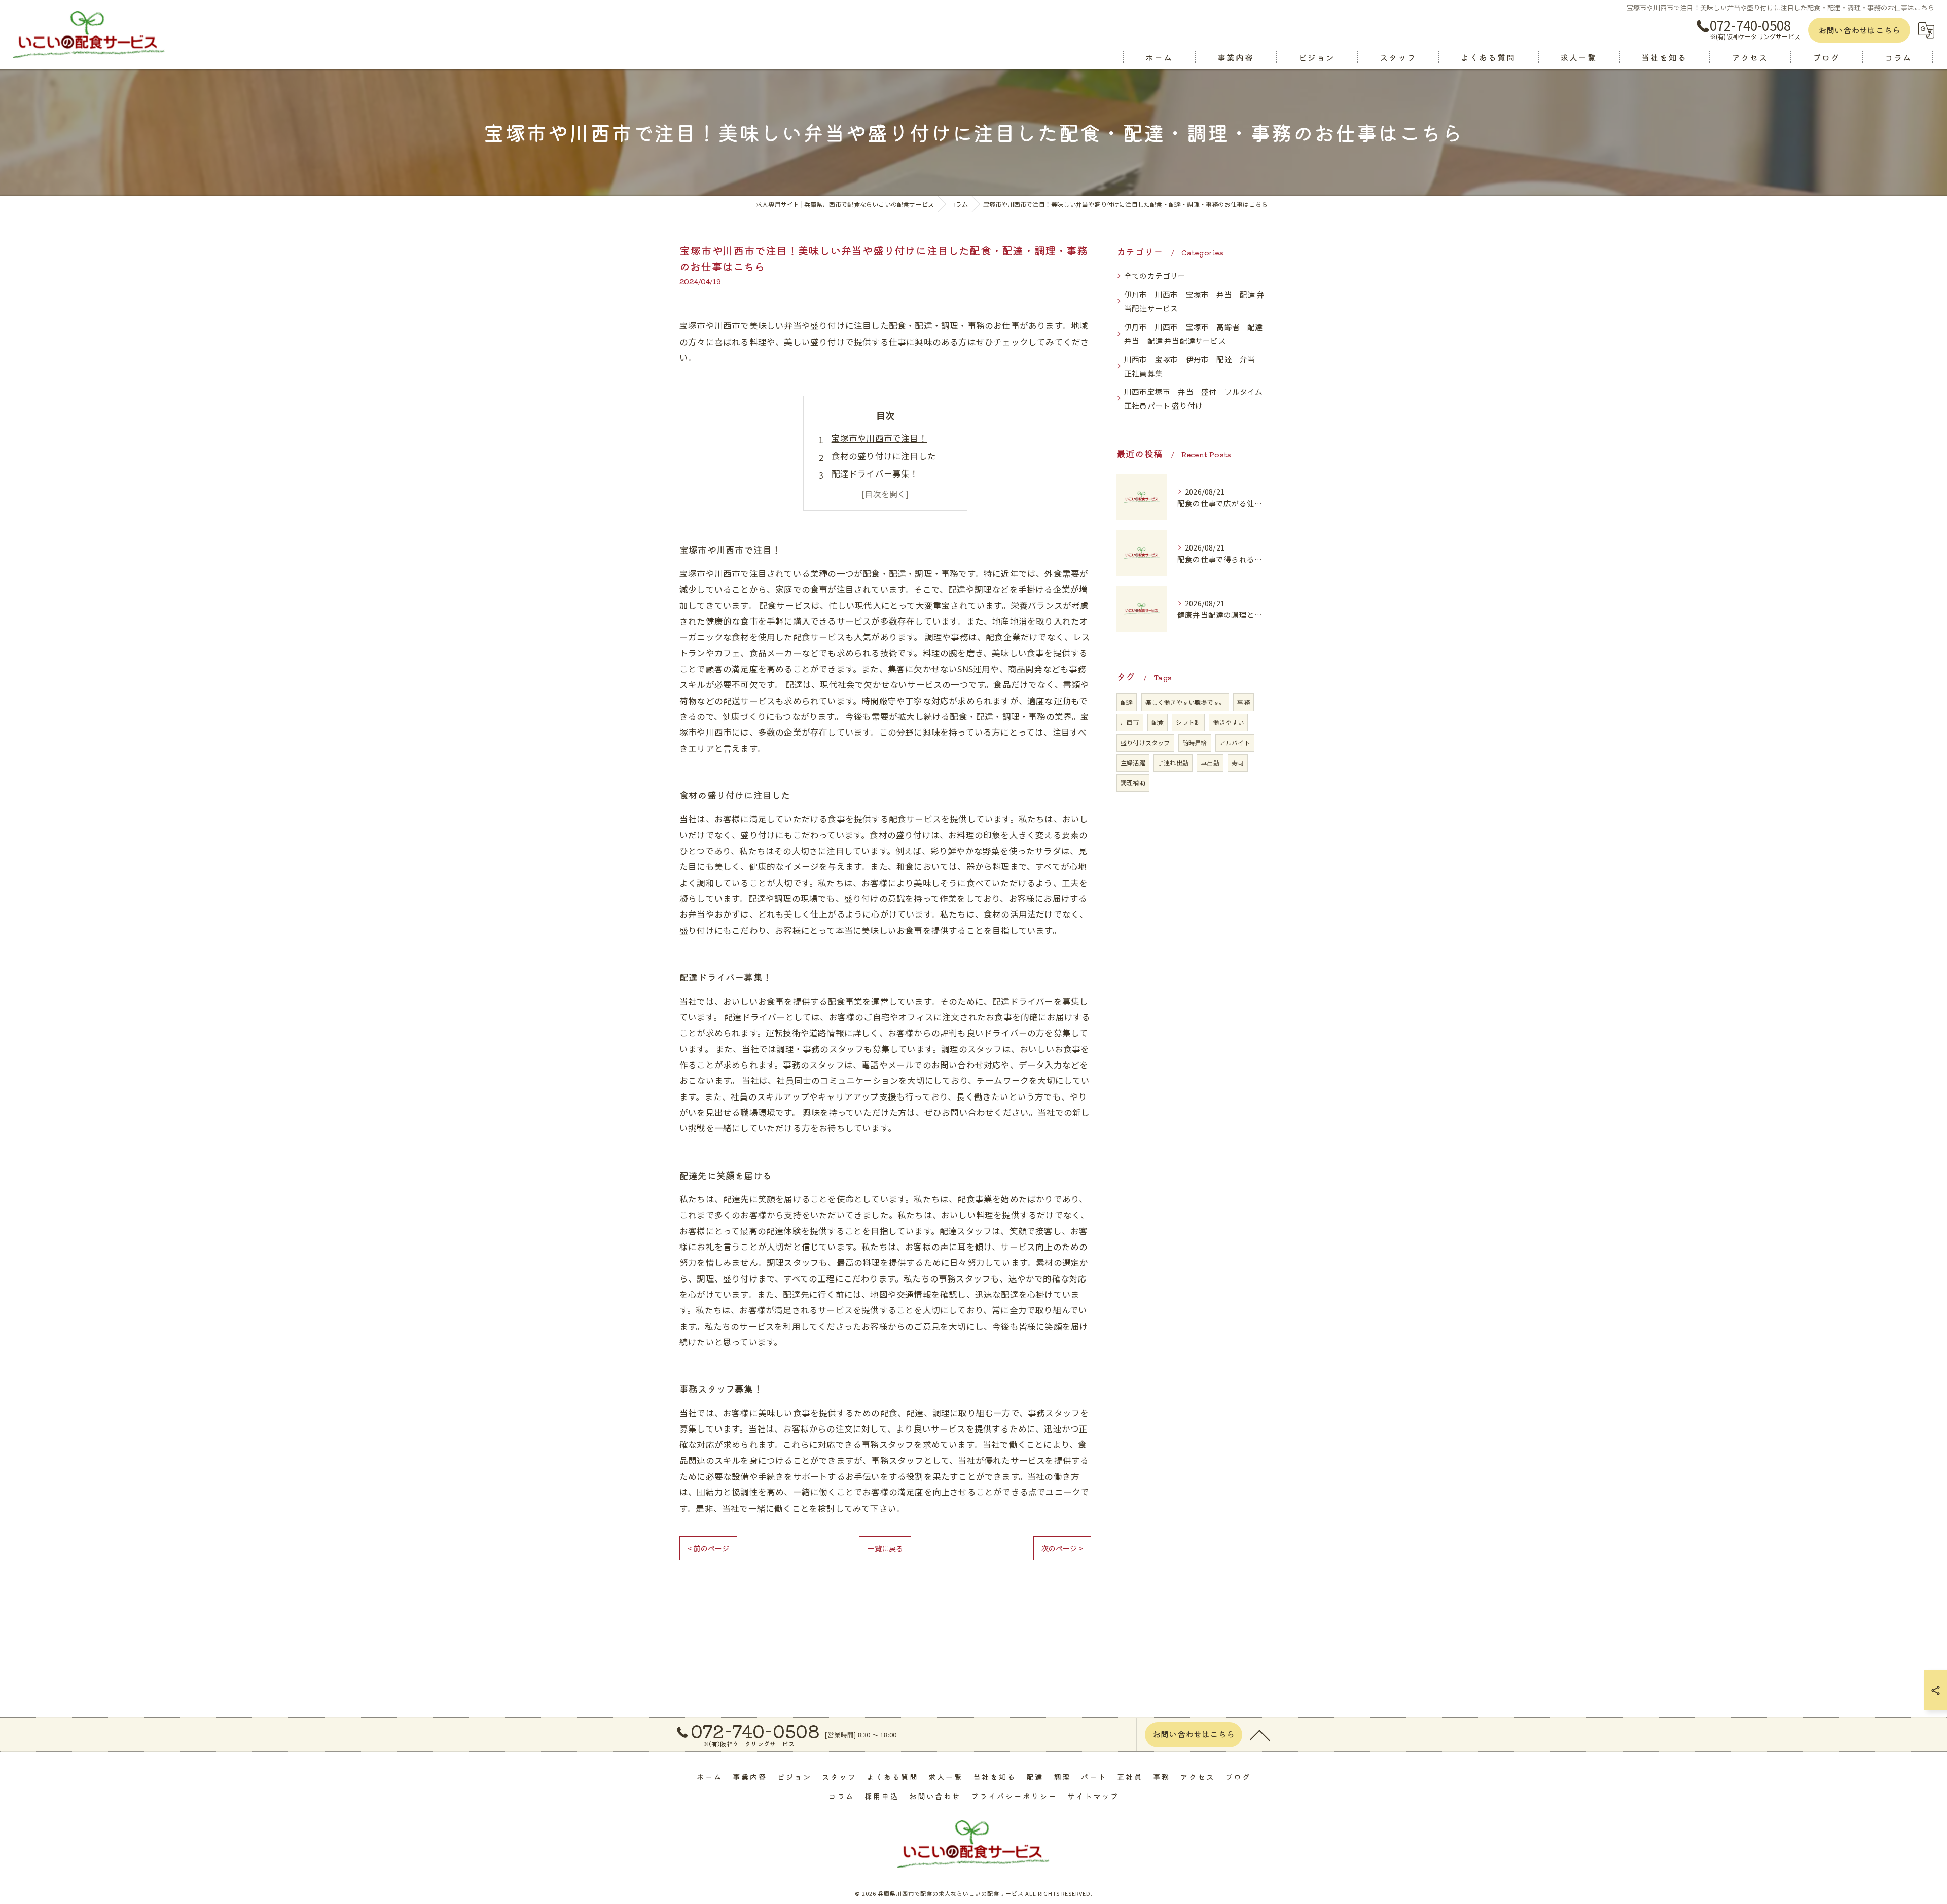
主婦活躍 (1133, 763)
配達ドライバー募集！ (875, 473)
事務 (1243, 702)
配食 (1158, 722)
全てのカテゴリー (1155, 276)
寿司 (1238, 763)
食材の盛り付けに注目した (884, 456)
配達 (1127, 702)
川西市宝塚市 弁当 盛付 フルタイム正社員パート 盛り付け (1194, 399)
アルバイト (1235, 742)
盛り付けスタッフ (1145, 742)
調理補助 (1133, 782)
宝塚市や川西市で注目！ (879, 438)
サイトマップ (1093, 1796)
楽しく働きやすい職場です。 (1185, 702)
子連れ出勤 (1173, 763)
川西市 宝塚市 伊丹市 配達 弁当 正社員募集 (1194, 366)
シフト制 (1188, 722)
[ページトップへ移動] (1260, 1735)
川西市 (1130, 722)
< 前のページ (708, 1548)
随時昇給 (1195, 742)
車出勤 (1210, 763)
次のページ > (1062, 1548)
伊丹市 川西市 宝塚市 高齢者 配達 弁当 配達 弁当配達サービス (1196, 334)
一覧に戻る (885, 1548)
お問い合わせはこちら (1859, 30)
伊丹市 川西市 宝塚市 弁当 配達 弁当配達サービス (1194, 301)
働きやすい (1228, 722)
